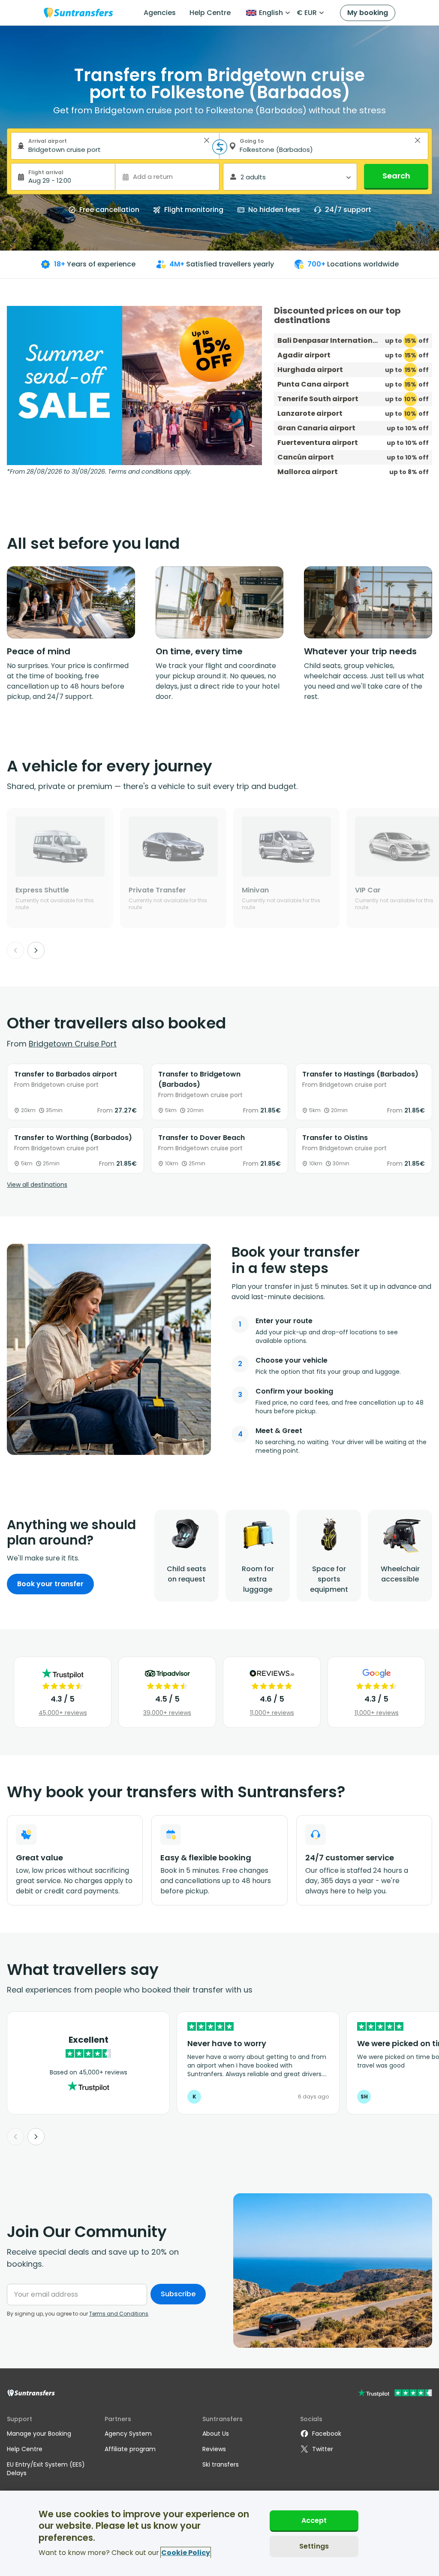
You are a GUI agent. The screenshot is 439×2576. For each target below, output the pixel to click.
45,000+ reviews (63, 1713)
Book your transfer (50, 1584)
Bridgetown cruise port (73, 1044)
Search (396, 176)
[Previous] (15, 950)
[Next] (36, 950)
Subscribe (178, 2294)
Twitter (323, 2449)
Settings (314, 2546)
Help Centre (210, 13)
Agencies (160, 13)
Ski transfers (221, 2464)
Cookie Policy (186, 2553)
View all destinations (37, 1185)
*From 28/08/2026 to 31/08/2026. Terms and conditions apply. (99, 472)
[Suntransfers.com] (78, 13)
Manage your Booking (39, 2434)
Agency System (128, 2434)
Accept (314, 2520)
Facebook (327, 2434)
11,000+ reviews (272, 1713)
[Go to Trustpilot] (395, 2394)
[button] (207, 140)
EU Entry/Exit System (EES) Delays (46, 2469)
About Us (216, 2434)
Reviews (214, 2449)
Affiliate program (130, 2449)
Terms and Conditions (119, 2314)
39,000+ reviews (167, 1713)
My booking (368, 13)
